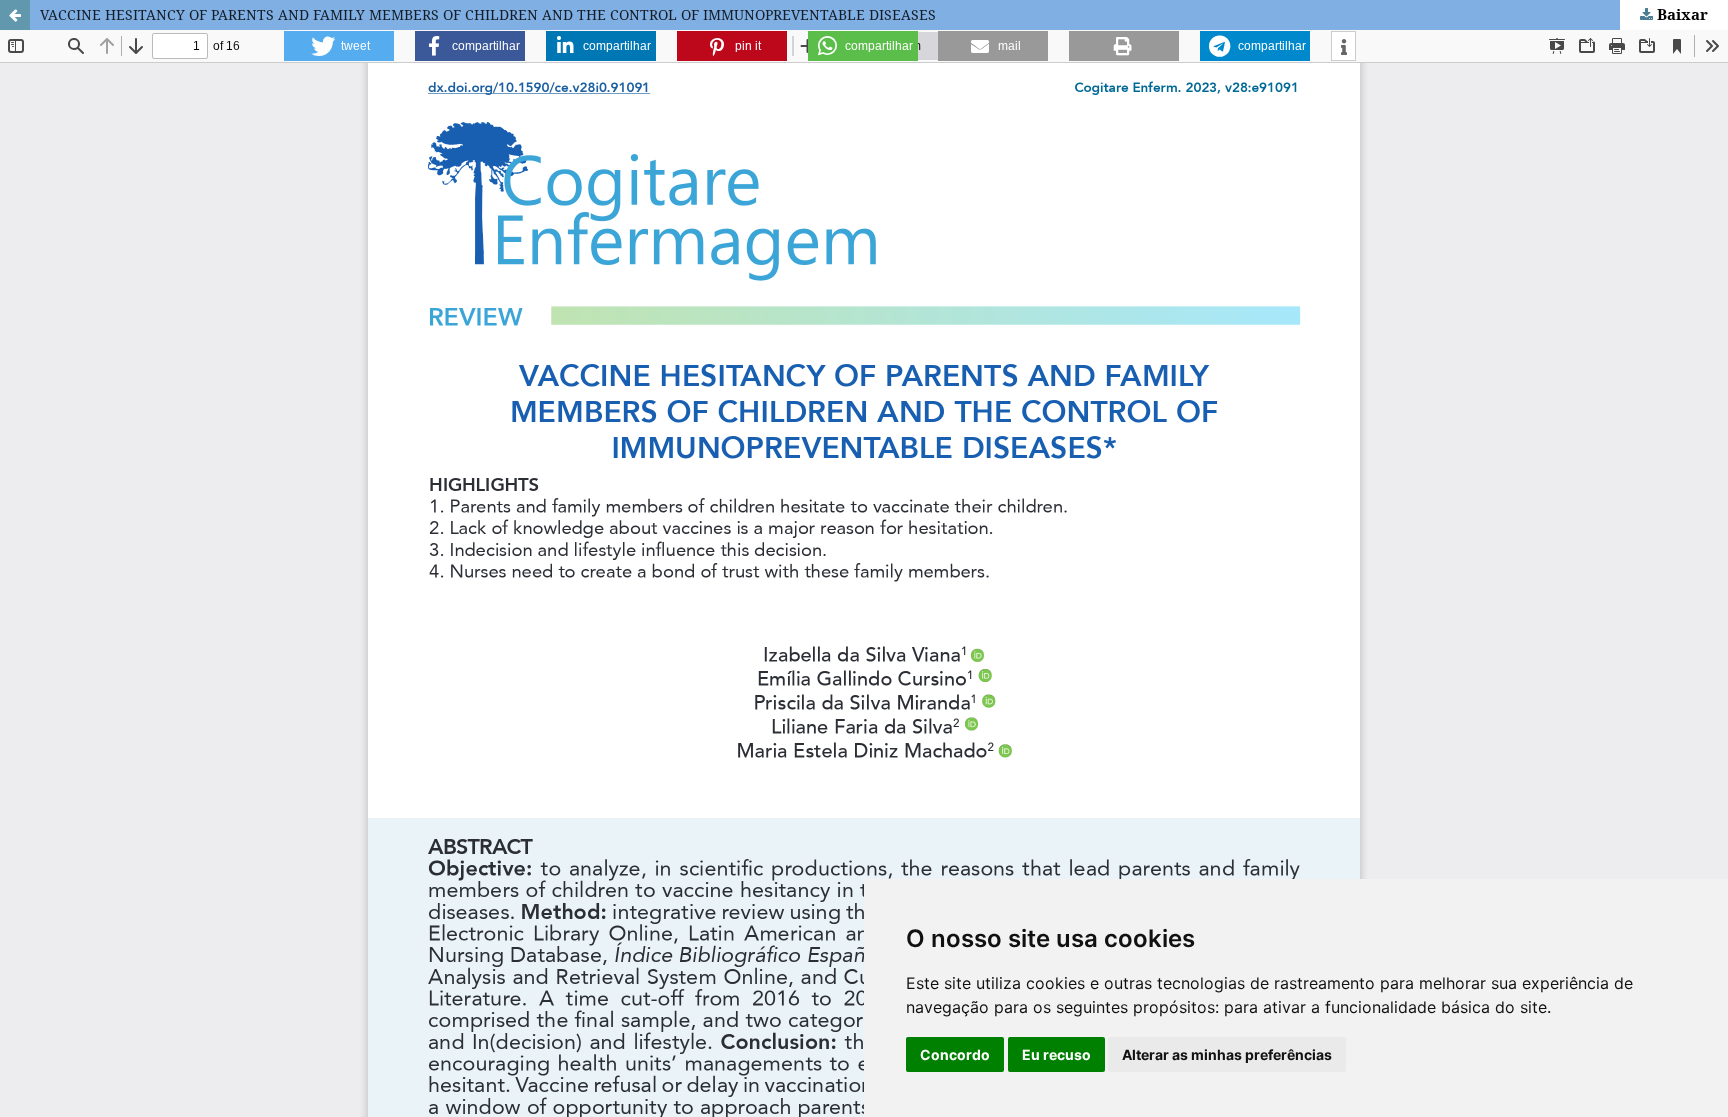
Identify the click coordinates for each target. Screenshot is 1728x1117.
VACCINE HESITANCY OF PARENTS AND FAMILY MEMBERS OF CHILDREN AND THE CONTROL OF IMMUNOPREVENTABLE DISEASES (488, 14)
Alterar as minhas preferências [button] (1227, 1054)
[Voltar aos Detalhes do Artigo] (15, 15)
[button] (339, 46)
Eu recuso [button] (1056, 1054)
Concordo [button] (955, 1054)
